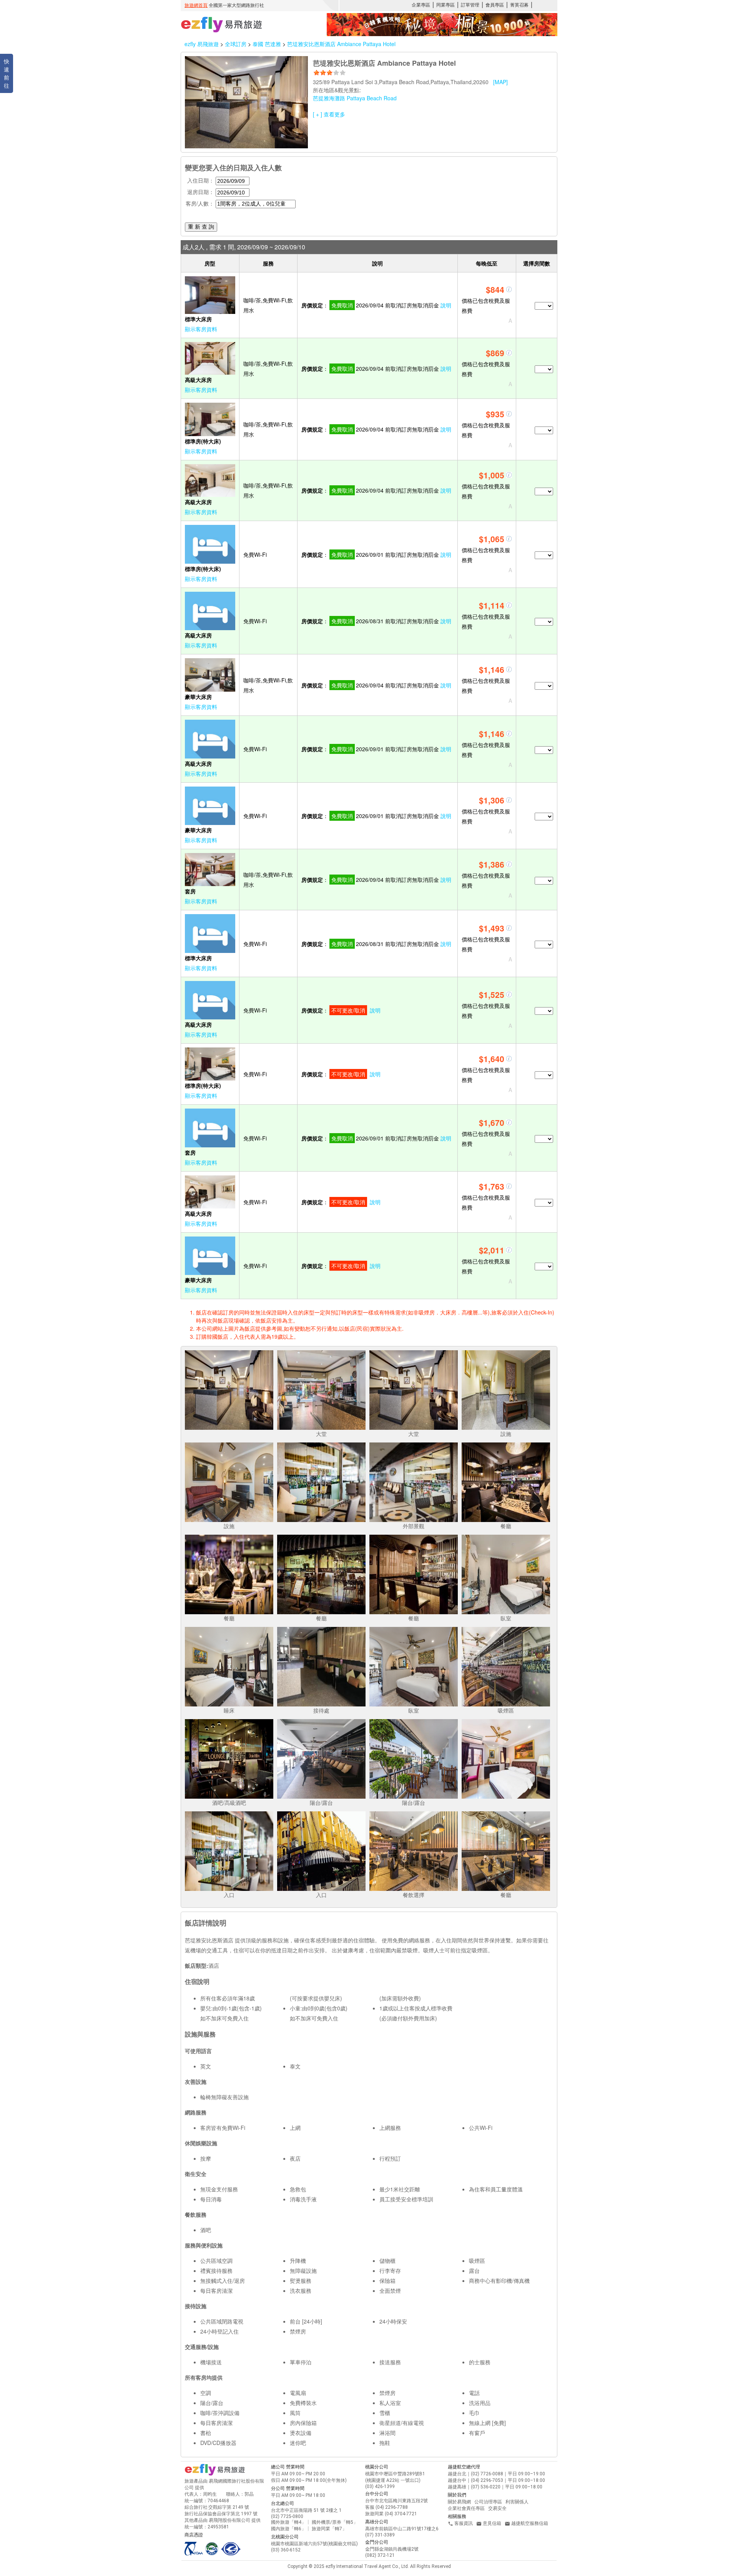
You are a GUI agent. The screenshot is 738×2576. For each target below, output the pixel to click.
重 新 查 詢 (201, 227)
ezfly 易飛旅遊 (202, 44)
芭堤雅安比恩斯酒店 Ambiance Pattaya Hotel (341, 44)
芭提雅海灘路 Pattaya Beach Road (355, 98)
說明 (446, 305)
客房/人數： (200, 203)
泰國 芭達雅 (268, 44)
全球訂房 (236, 44)
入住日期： (201, 180)
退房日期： (201, 192)
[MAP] (500, 82)
